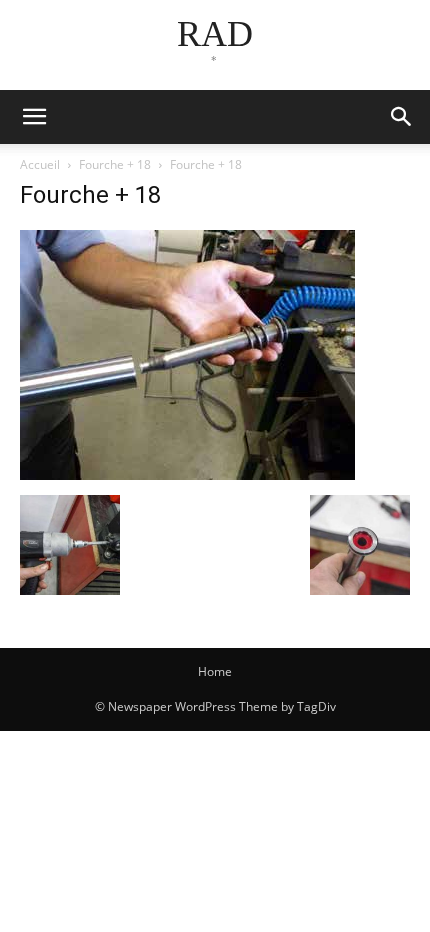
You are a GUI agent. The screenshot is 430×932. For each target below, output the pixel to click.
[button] (402, 117)
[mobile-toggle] (34, 117)
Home (215, 671)
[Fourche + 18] (187, 474)
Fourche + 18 (115, 164)
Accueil (40, 164)
